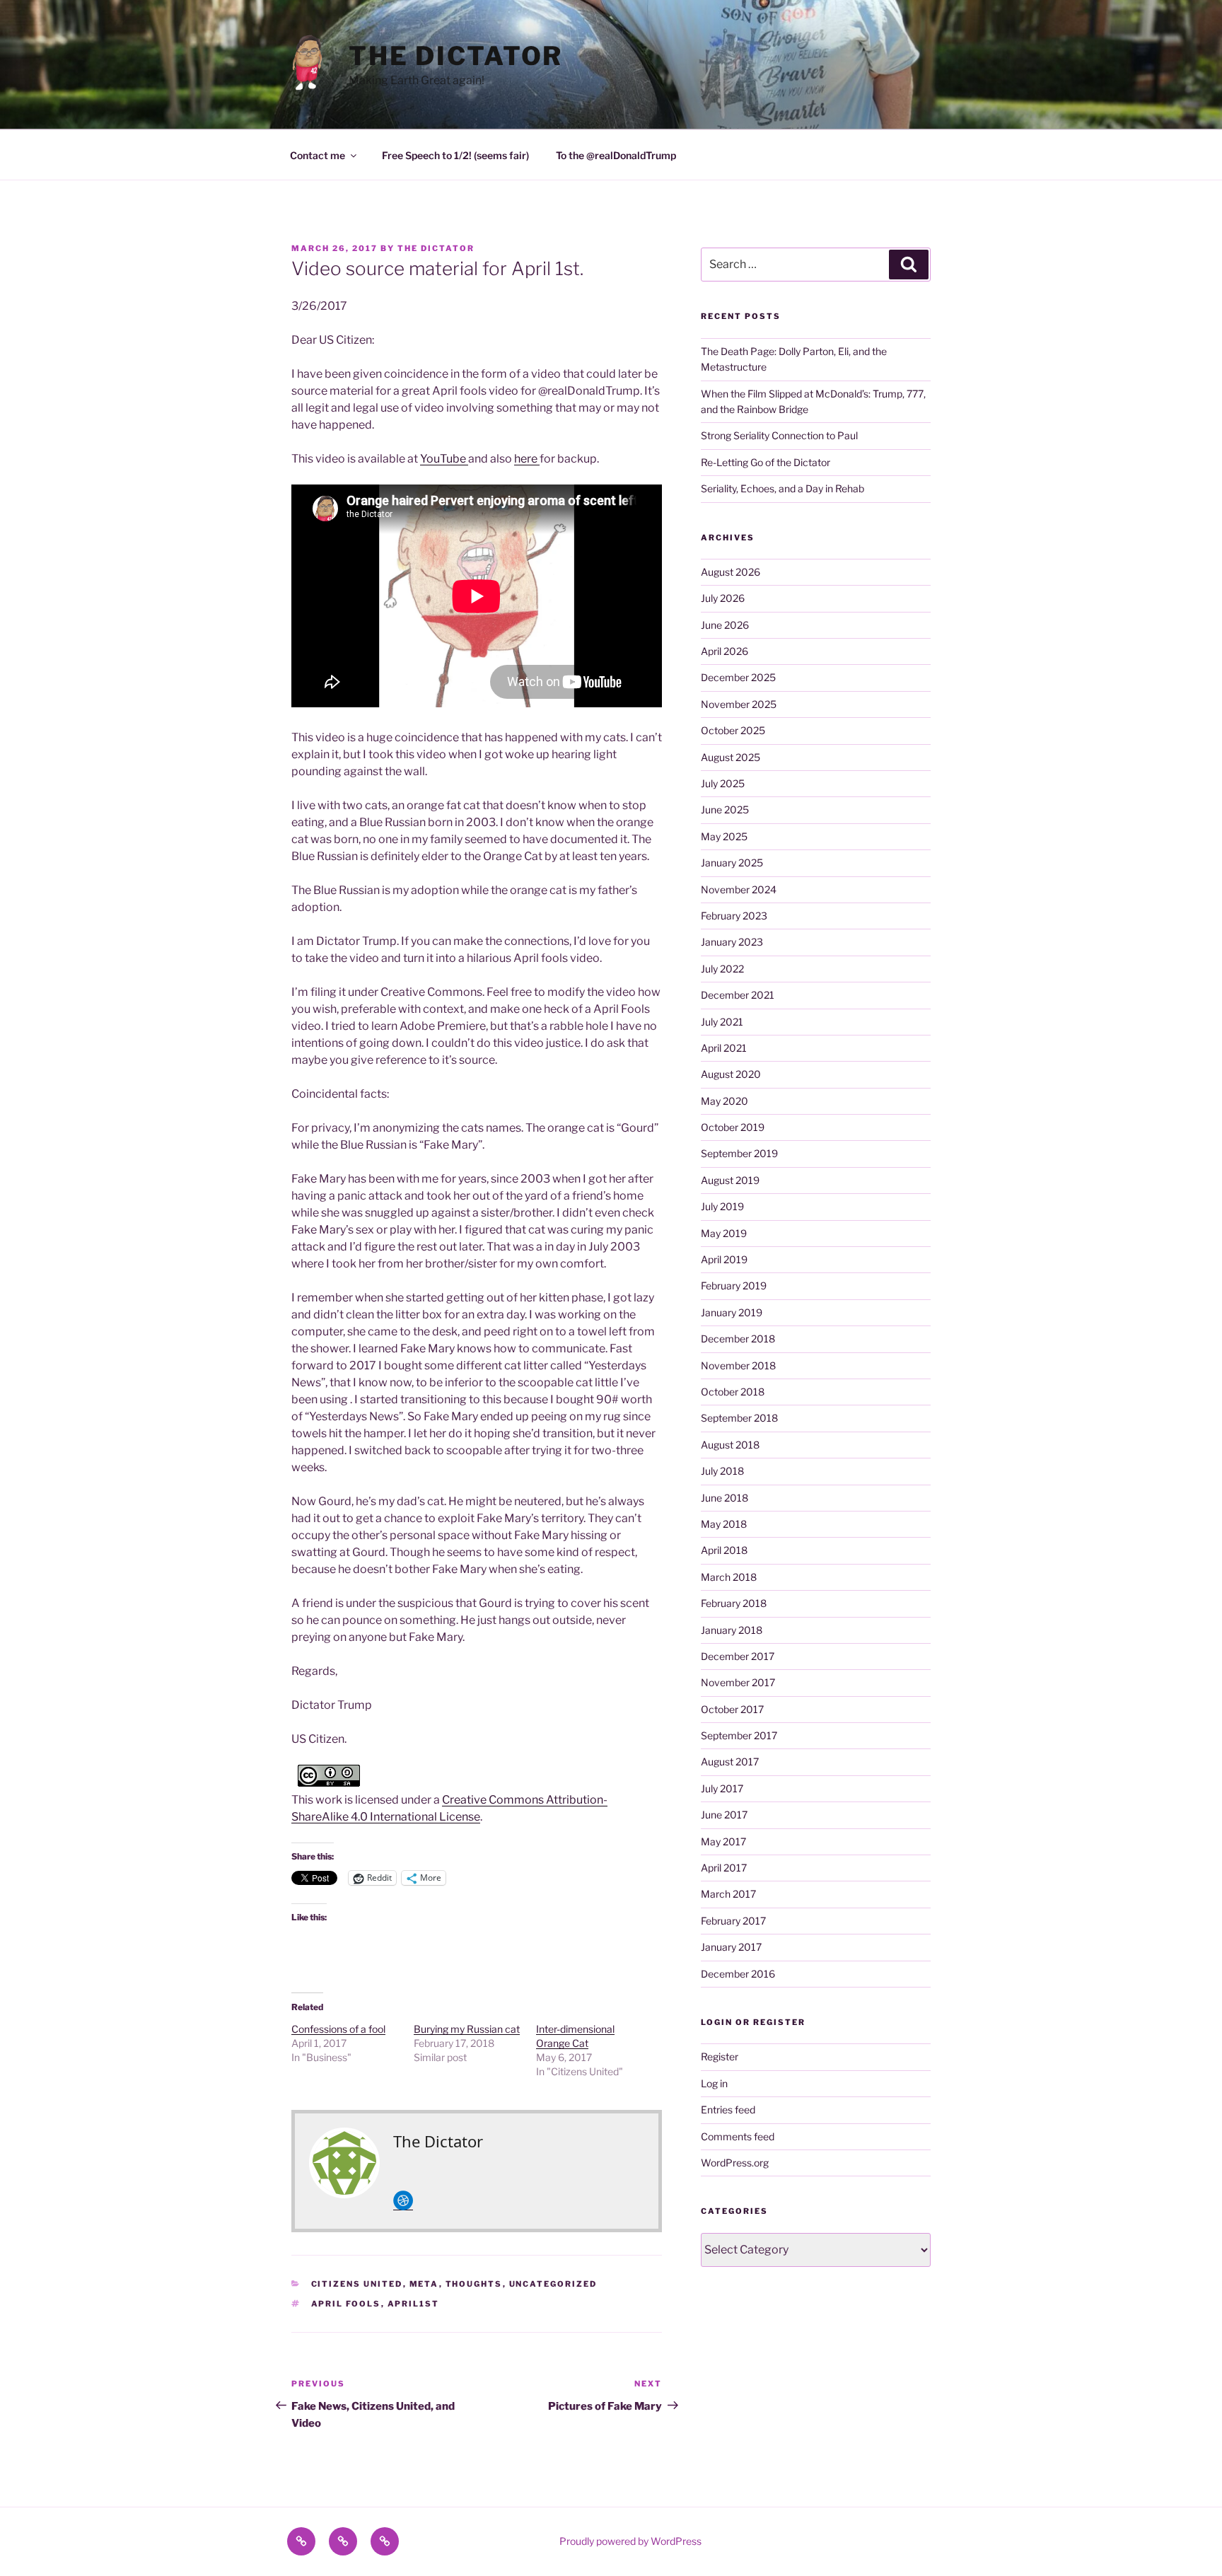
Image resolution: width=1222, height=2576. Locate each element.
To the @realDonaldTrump (616, 155)
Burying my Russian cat (467, 2029)
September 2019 (739, 1153)
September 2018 (739, 1418)
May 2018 (724, 1524)
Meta (424, 2284)
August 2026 (731, 572)
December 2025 (738, 677)
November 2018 (738, 1365)
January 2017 (731, 1947)
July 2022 (722, 969)
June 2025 (725, 810)
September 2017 (739, 1735)
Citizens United (357, 2284)
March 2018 (729, 1577)
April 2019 (724, 1259)
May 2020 (725, 1101)
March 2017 (728, 1894)
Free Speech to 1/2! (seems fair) (455, 155)
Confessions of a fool (338, 2029)
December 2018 (738, 1339)
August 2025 (731, 757)
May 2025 (724, 836)
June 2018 (725, 1498)
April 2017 (724, 1868)
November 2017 (738, 1682)
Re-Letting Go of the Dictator (766, 462)
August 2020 (731, 1074)
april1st (414, 2304)
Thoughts (474, 2284)
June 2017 (724, 1815)
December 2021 (738, 995)
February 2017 (733, 1921)
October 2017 (732, 1709)
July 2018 (722, 1471)
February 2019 (734, 1286)
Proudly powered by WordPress (630, 2541)
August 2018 (730, 1445)
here (527, 459)
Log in (714, 2083)
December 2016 (738, 1974)
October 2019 (733, 1127)
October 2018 (733, 1392)
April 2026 (725, 651)
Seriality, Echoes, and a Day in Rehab (782, 488)
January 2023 (732, 942)
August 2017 (730, 1762)
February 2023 (734, 916)
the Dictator (456, 56)
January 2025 (732, 863)
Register (720, 2056)
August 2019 (730, 1180)
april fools (346, 2304)
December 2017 (738, 1656)
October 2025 (733, 730)
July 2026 (723, 598)
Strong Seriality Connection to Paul (779, 435)
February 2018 (734, 1603)
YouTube (444, 459)
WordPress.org (735, 2163)
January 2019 (732, 1312)
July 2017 (722, 1788)
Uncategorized (553, 2284)
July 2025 (723, 783)
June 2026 (725, 625)
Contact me (318, 155)
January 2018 (732, 1630)
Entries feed (728, 2110)
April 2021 (724, 1048)
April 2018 (724, 1550)
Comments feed (738, 2136)
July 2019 (722, 1206)
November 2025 (739, 704)
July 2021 (722, 1022)
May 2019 (724, 1233)
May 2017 (723, 1841)
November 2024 (739, 889)
